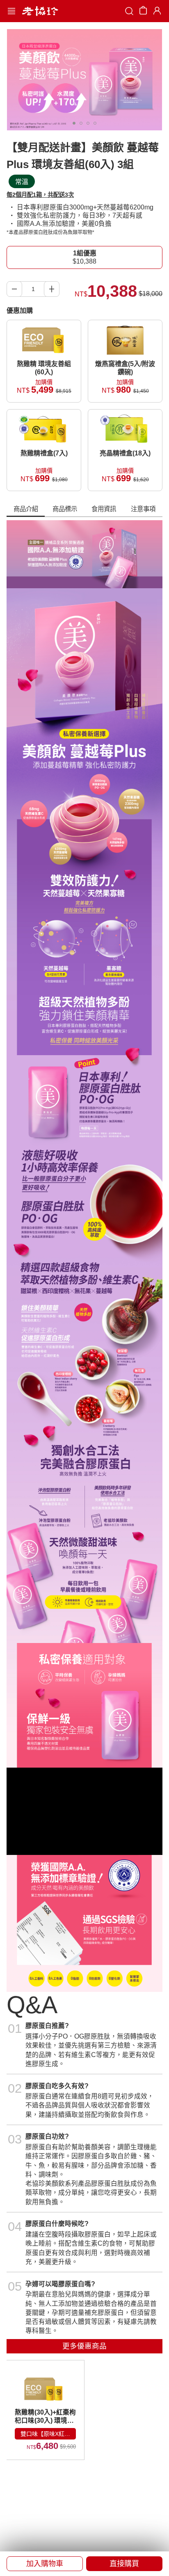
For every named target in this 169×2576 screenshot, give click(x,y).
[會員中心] (156, 11)
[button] (45, 2564)
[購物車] (143, 12)
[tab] (26, 510)
